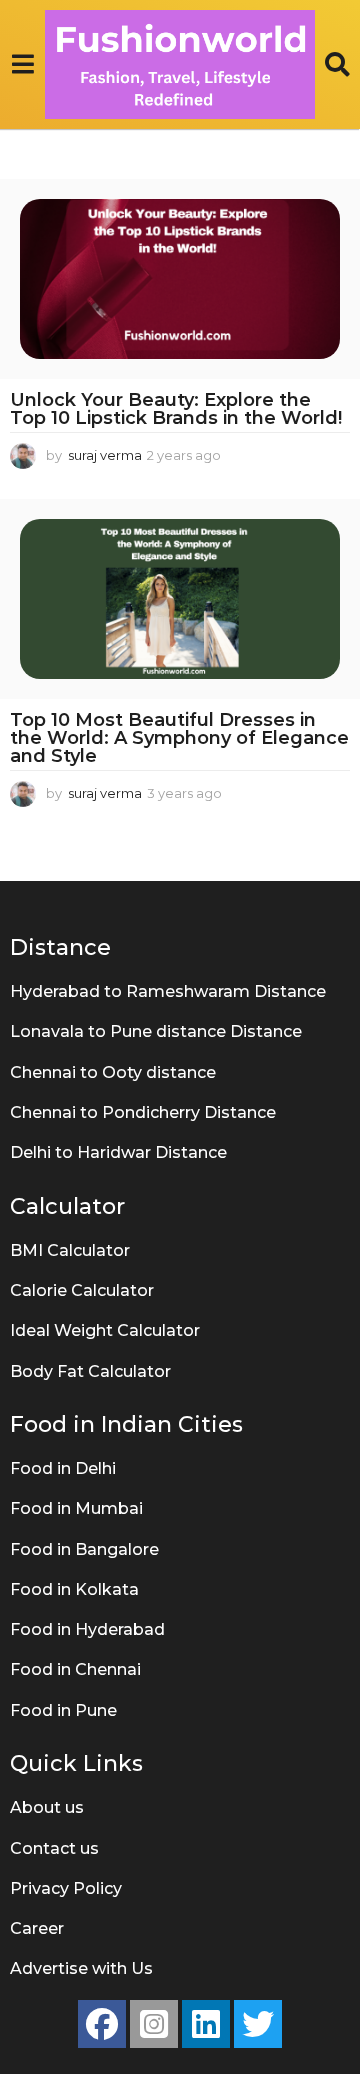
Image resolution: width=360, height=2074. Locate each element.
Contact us (54, 1848)
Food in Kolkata (74, 1589)
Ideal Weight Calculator (105, 1330)
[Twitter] (258, 2024)
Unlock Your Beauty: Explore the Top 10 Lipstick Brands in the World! (176, 409)
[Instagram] (154, 2024)
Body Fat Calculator (90, 1371)
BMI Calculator (70, 1250)
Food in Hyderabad (87, 1629)
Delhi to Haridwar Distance (118, 1152)
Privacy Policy (66, 1888)
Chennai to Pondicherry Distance (143, 1112)
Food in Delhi (63, 1468)
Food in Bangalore (84, 1549)
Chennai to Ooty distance (113, 1072)
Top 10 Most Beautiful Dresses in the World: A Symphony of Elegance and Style (179, 738)
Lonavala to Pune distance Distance (156, 1031)
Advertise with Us (81, 1968)
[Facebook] (102, 2024)
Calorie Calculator (82, 1290)
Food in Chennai (75, 1669)
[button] (22, 64)
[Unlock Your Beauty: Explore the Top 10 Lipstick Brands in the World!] (180, 279)
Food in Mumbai (76, 1508)
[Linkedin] (206, 2024)
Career (37, 1928)
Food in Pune (63, 1710)
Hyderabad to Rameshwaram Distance (168, 991)
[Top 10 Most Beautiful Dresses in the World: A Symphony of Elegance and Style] (180, 599)
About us (47, 1807)
